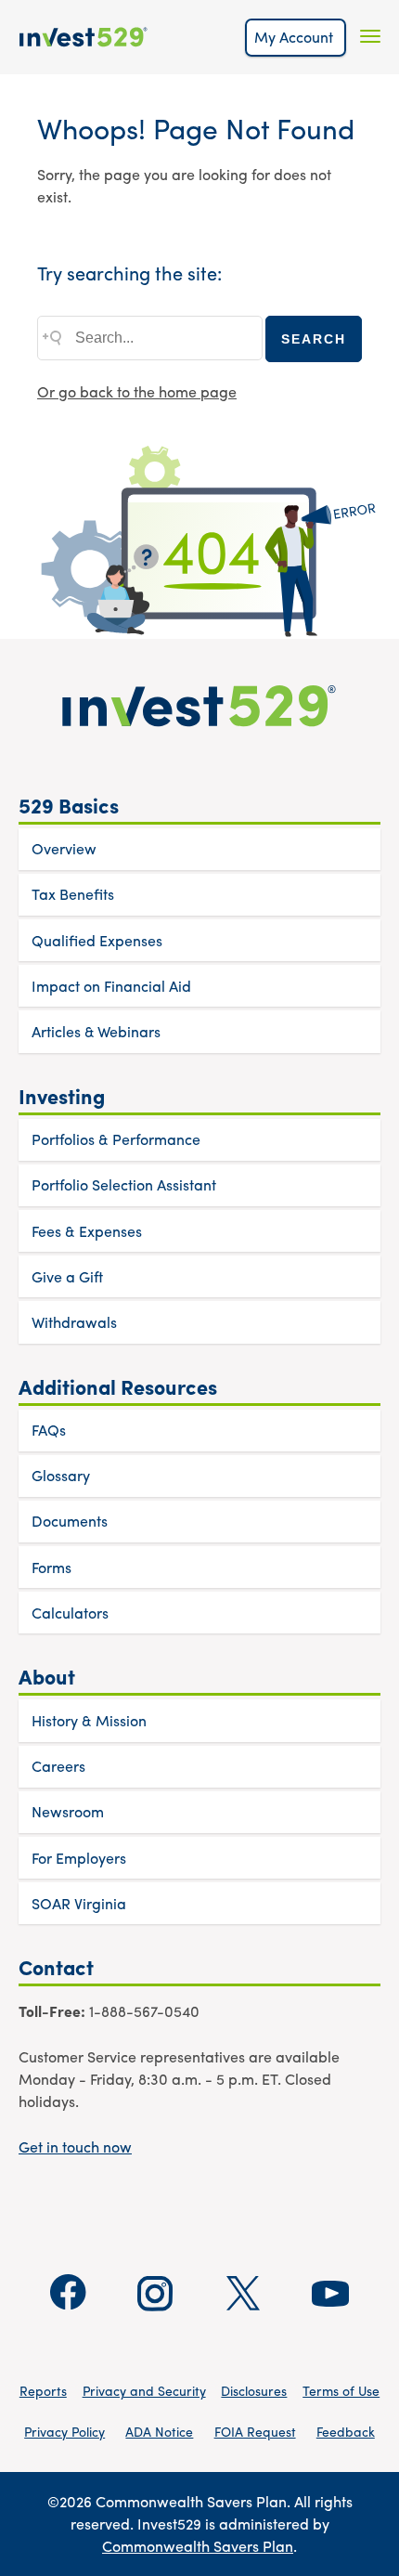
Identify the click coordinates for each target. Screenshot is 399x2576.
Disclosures (254, 2390)
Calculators (70, 1613)
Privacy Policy (64, 2431)
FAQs (49, 1430)
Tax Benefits (73, 894)
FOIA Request (255, 2431)
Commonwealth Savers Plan (198, 2546)
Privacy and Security (144, 2390)
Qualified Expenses (97, 940)
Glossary (61, 1475)
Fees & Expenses (87, 1231)
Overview (64, 848)
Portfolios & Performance (116, 1139)
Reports (43, 2390)
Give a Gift (67, 1276)
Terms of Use (341, 2390)
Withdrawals (74, 1322)
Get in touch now (75, 2147)
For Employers (79, 1858)
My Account (296, 37)
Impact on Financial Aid (111, 986)
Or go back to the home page (137, 391)
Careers (58, 1766)
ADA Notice (159, 2431)
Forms (51, 1567)
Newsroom (68, 1811)
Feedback (346, 2431)
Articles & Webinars (96, 1031)
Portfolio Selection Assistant (124, 1184)
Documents (70, 1521)
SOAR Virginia (79, 1903)
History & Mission (89, 1720)
